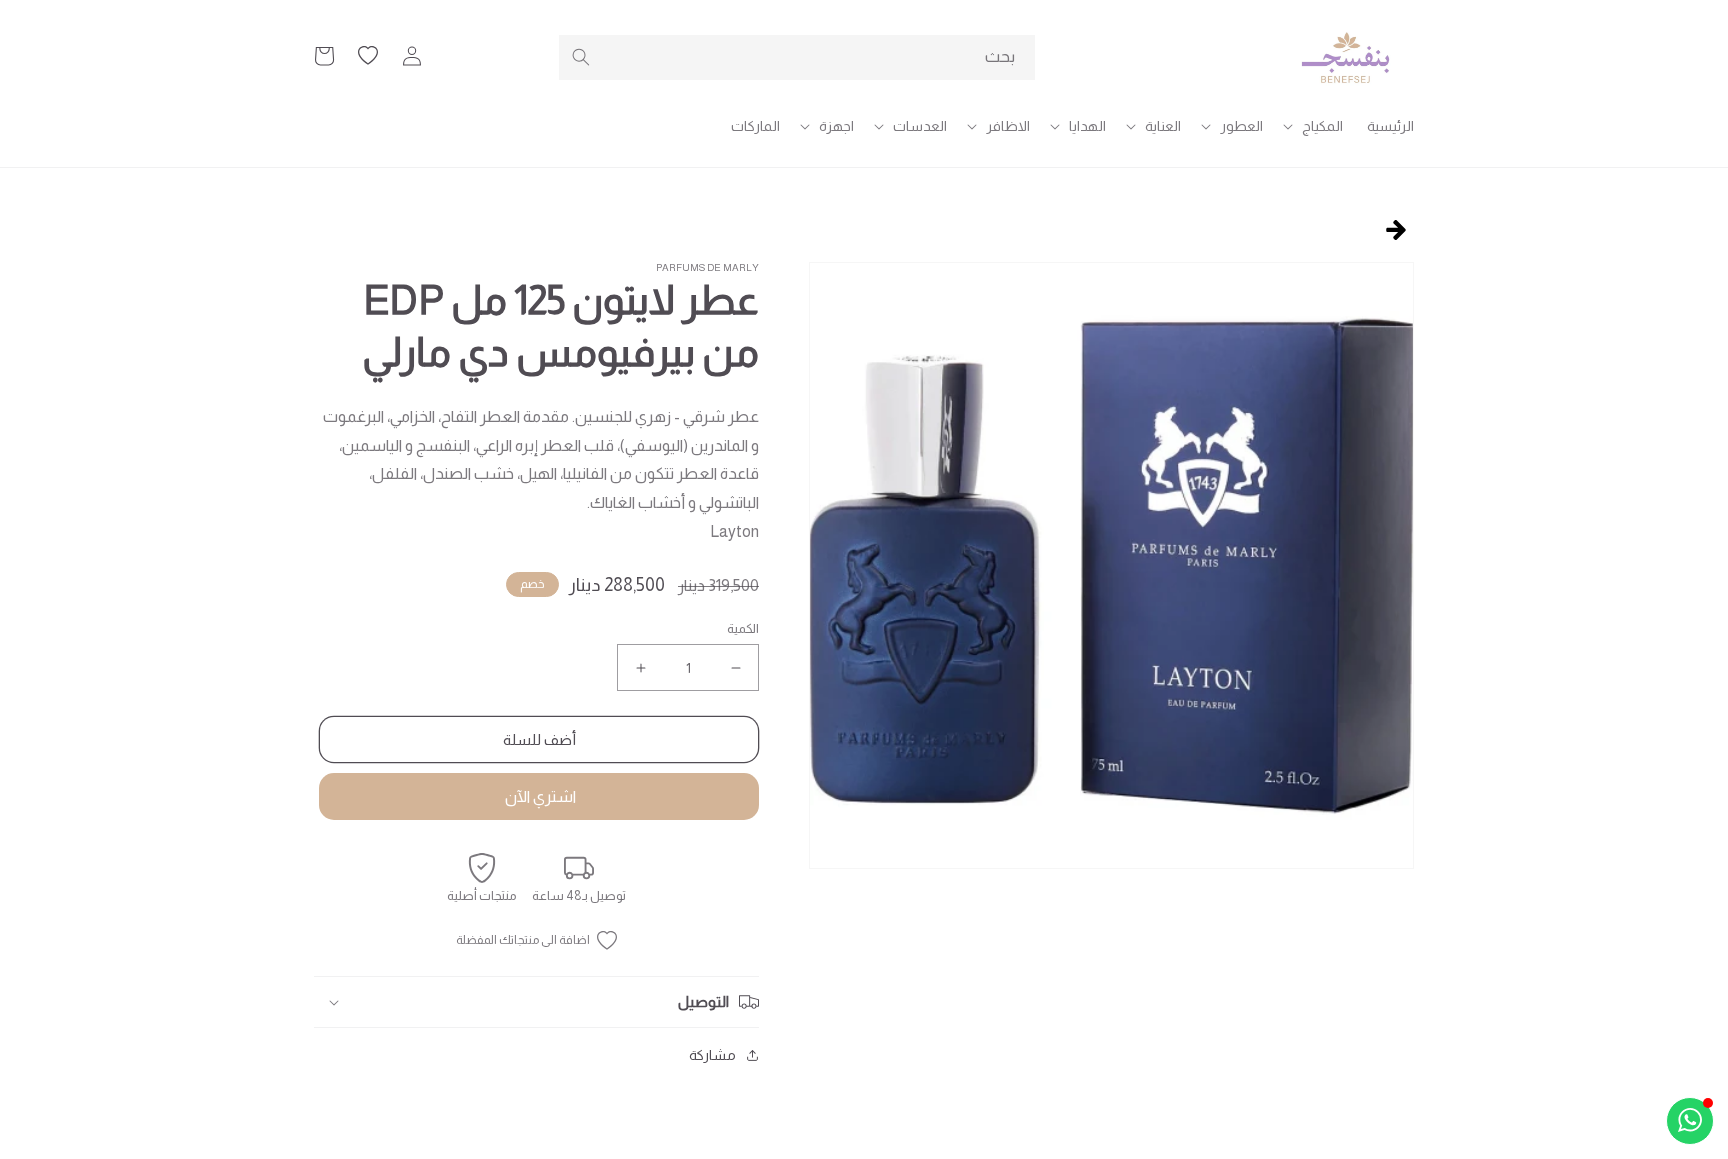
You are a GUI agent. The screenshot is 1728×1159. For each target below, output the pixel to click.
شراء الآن (539, 796)
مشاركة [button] (712, 1055)
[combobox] (797, 57)
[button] (1315, 126)
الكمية (743, 628)
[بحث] (581, 57)
